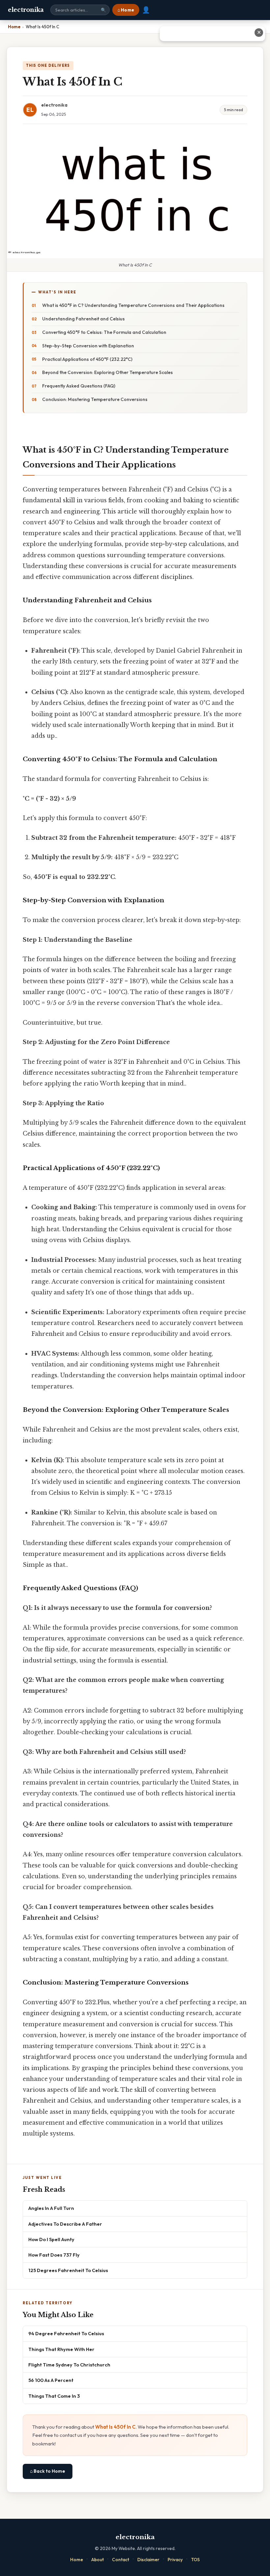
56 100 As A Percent (51, 2380)
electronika (26, 10)
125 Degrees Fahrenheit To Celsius (68, 2270)
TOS (195, 2560)
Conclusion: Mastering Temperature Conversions (95, 399)
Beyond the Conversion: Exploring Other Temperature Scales (108, 372)
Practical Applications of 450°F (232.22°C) (87, 359)
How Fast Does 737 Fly (54, 2255)
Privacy (175, 2560)
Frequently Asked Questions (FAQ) (79, 386)
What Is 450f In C (115, 2427)
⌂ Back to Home (48, 2471)
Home (77, 2560)
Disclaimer (148, 2560)
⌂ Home (126, 10)
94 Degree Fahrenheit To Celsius (66, 2333)
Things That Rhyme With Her (61, 2349)
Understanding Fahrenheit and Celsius (83, 319)
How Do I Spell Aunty (51, 2239)
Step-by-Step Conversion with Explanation (88, 346)
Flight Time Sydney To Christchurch (69, 2365)
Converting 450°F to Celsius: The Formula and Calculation (104, 332)
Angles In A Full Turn (51, 2208)
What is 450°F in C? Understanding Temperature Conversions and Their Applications (133, 305)
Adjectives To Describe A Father (65, 2224)
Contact (121, 2560)
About (97, 2560)
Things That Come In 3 (54, 2396)
